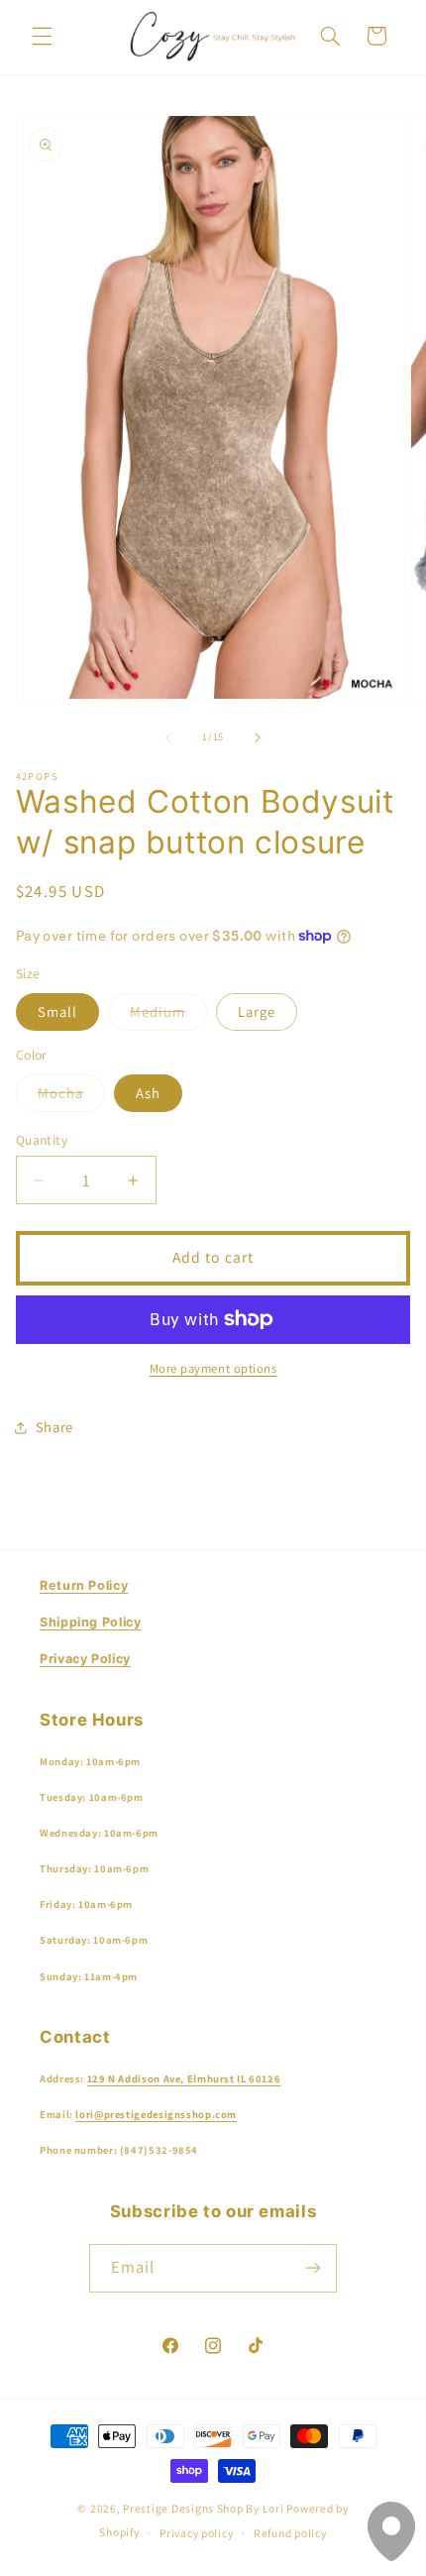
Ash (148, 1093)
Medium (168, 1016)
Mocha (71, 1097)
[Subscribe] (313, 2268)
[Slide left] (168, 737)
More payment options (213, 1368)
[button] (42, 36)
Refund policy (290, 2533)
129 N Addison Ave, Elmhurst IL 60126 (184, 2078)
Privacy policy (196, 2533)
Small (57, 1011)
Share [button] (54, 1427)
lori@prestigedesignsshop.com (156, 2114)
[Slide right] (258, 737)
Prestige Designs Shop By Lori (203, 2508)
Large (257, 1011)
